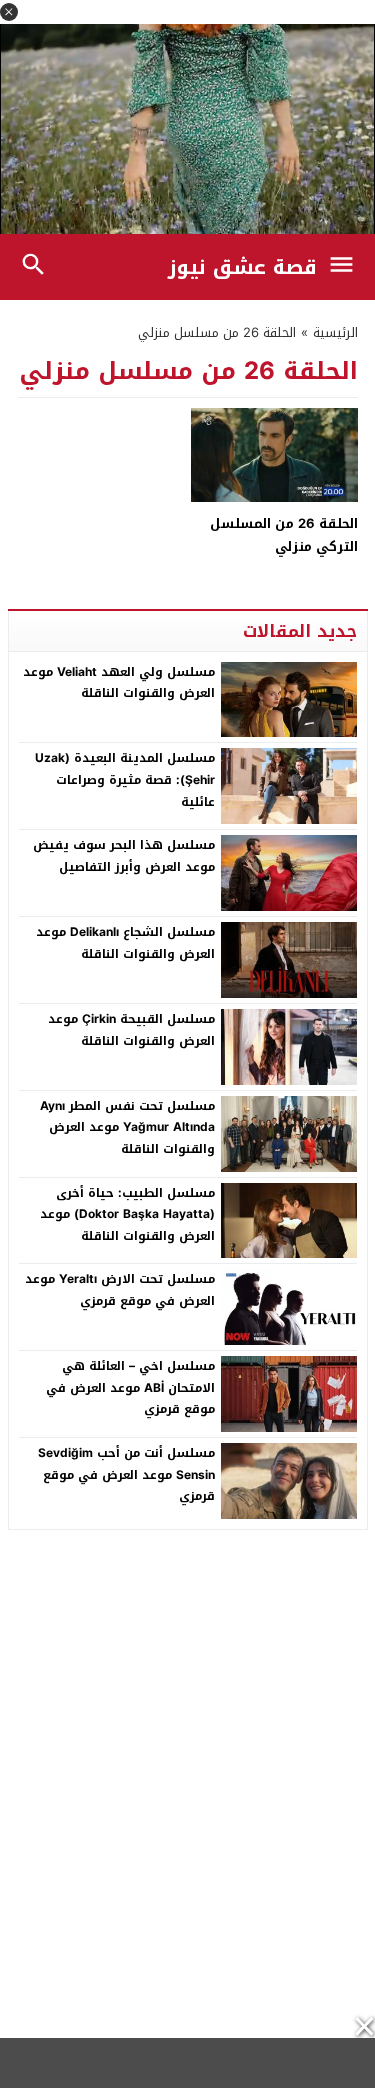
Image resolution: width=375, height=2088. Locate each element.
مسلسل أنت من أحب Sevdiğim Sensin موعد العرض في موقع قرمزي (126, 1474)
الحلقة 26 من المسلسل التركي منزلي (284, 535)
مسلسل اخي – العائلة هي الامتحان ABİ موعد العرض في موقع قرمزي (130, 1387)
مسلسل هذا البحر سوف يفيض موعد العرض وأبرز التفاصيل (124, 856)
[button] (9, 12)
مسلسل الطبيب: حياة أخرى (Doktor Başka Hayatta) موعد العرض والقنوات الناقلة (127, 1214)
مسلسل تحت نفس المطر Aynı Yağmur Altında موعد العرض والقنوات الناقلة (127, 1127)
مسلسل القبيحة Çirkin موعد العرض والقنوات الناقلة (131, 1030)
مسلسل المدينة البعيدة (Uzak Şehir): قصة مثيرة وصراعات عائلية (125, 779)
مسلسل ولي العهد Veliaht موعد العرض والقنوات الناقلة (119, 683)
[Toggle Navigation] (346, 267)
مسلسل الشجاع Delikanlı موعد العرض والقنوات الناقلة (125, 943)
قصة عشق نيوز (242, 267)
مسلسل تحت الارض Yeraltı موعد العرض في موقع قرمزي (120, 1290)
